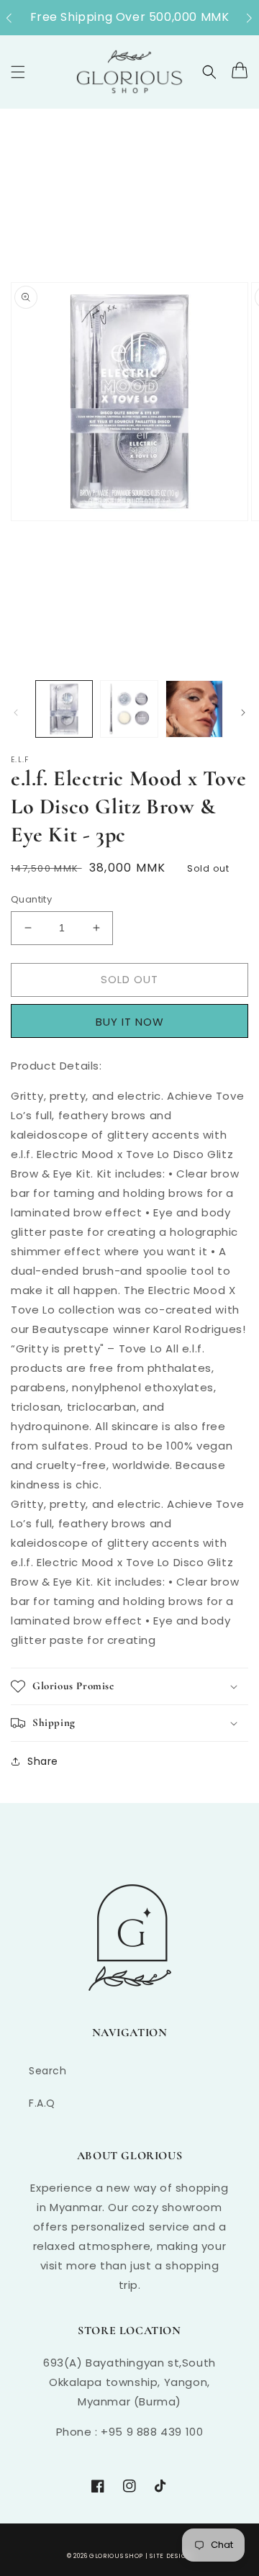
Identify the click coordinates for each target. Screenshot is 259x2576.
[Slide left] (16, 713)
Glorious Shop (116, 2556)
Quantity (31, 899)
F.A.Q (42, 2103)
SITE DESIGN (171, 2556)
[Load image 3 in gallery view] (194, 709)
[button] (16, 18)
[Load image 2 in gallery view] (129, 709)
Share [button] (43, 1761)
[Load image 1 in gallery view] (64, 709)
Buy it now (135, 1021)
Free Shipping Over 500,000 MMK (130, 17)
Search (48, 2071)
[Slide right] (243, 713)
